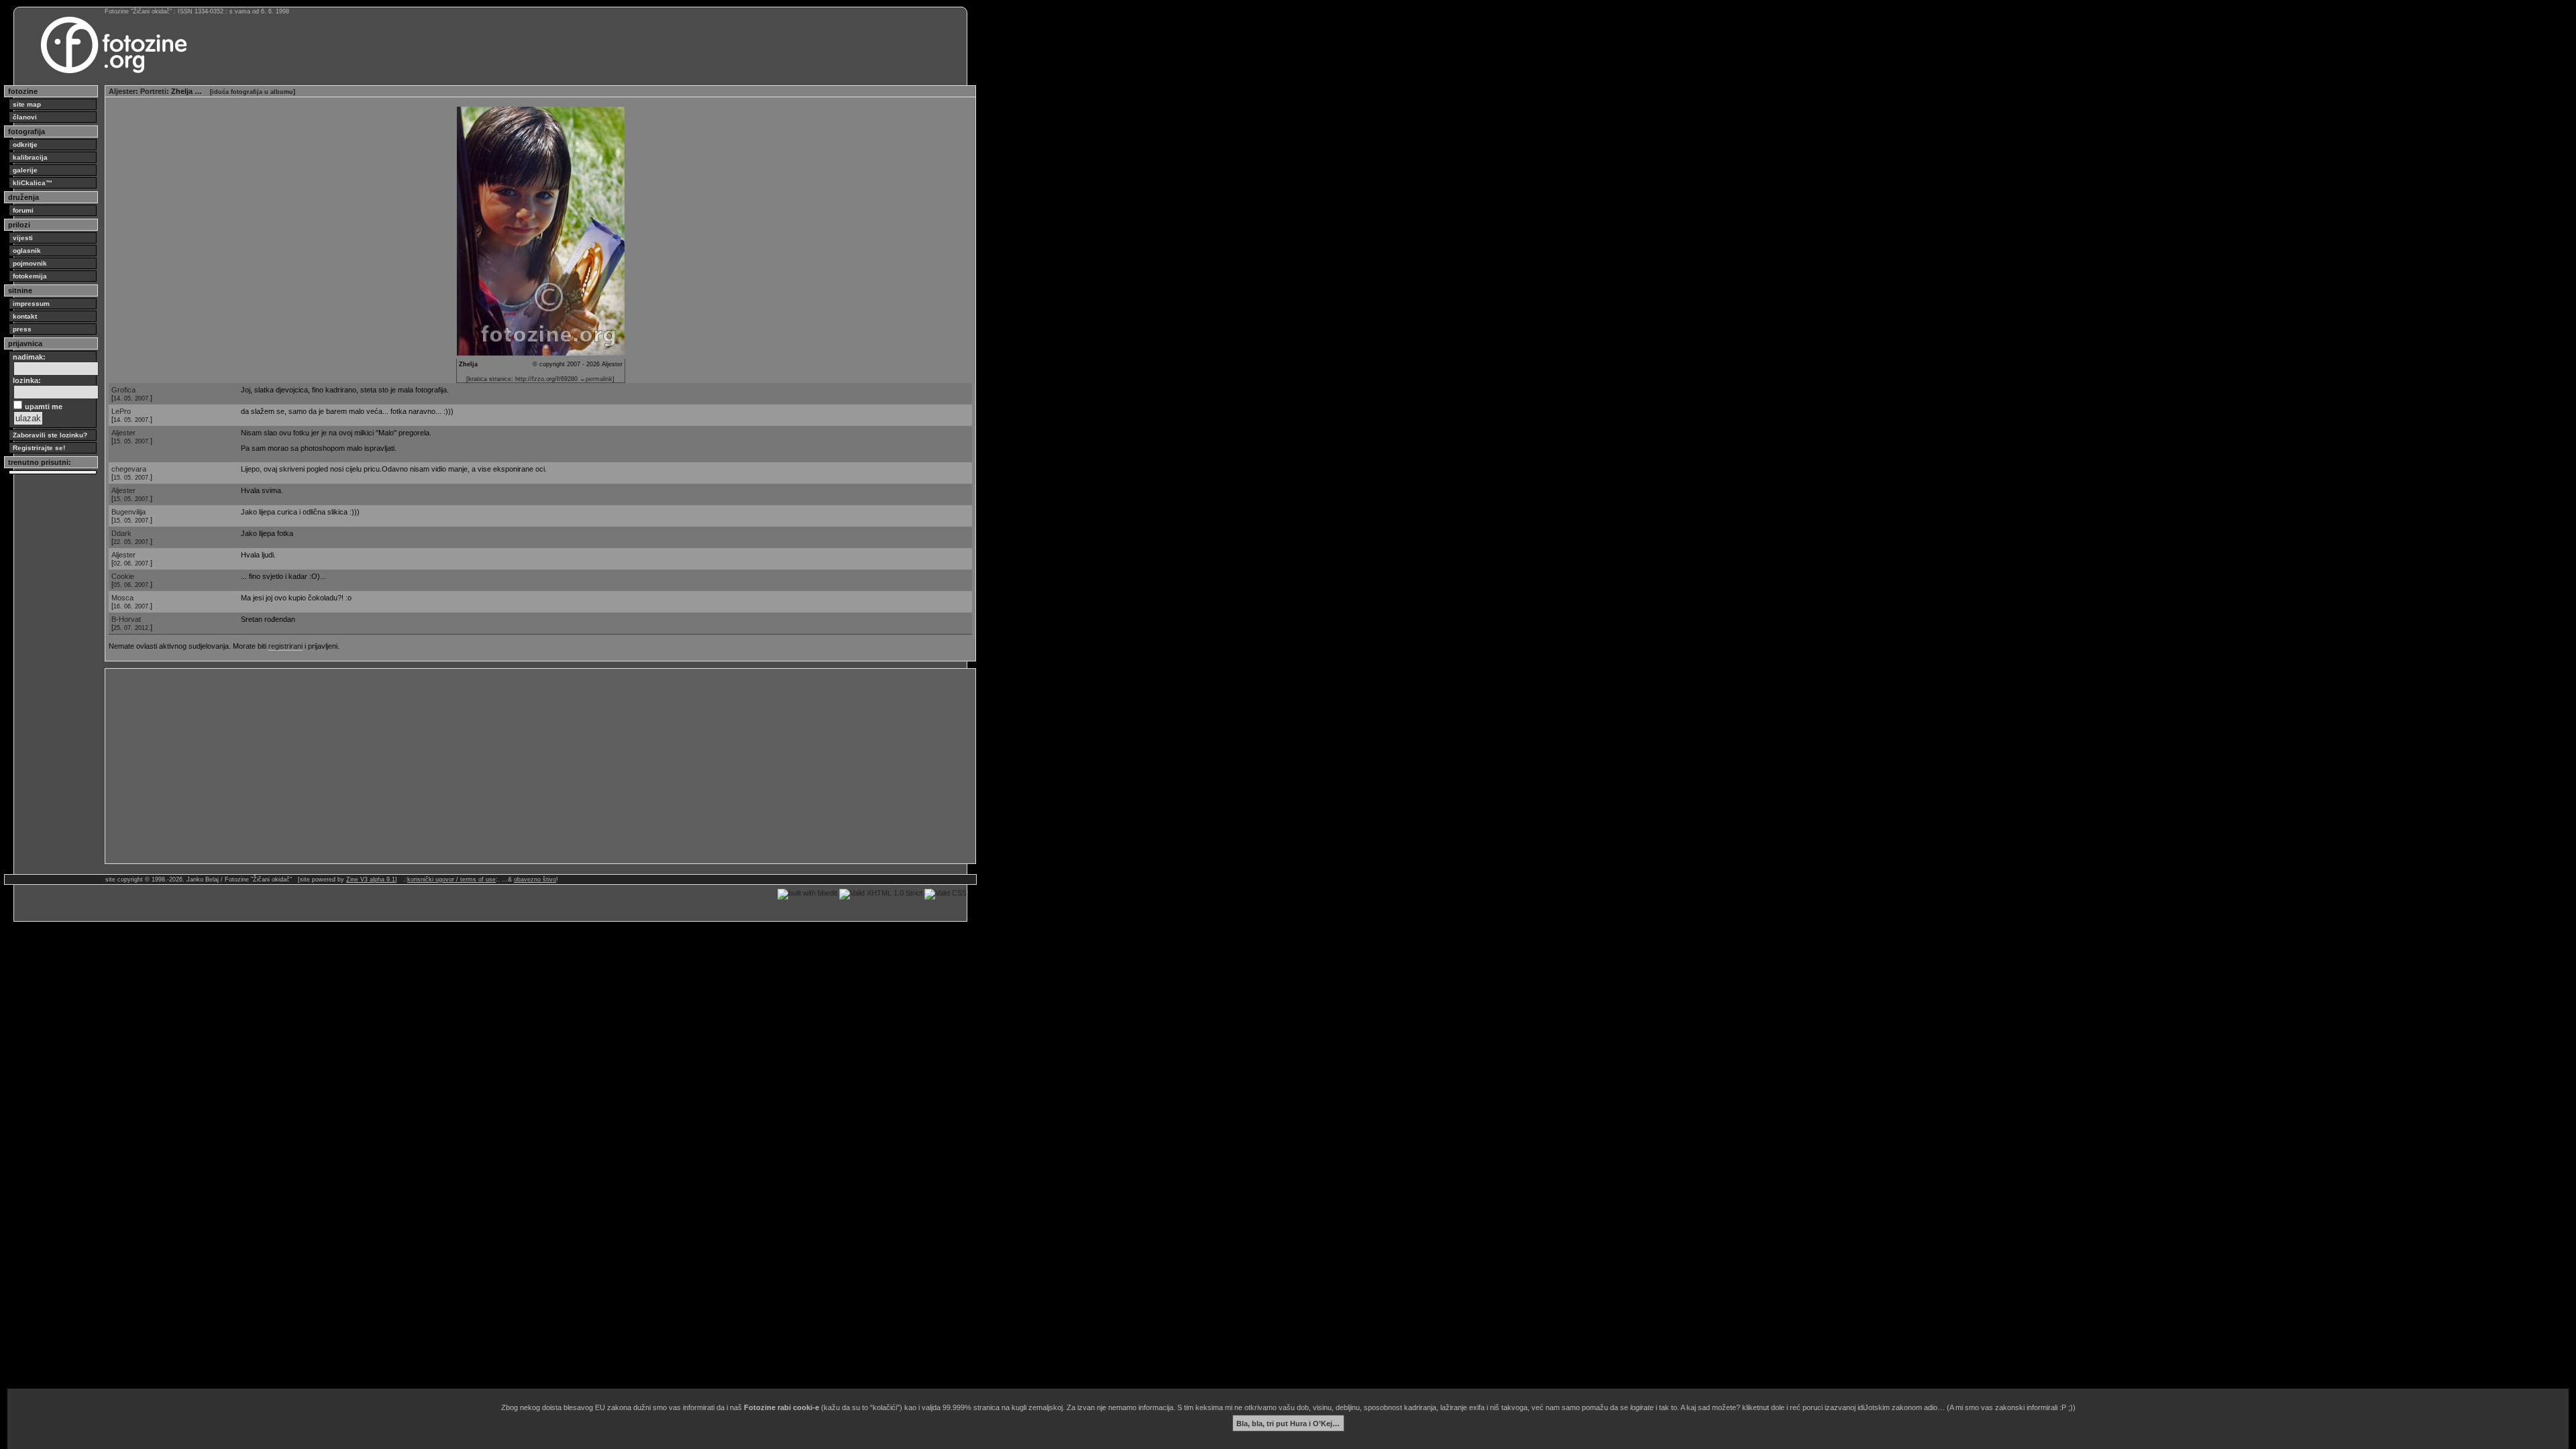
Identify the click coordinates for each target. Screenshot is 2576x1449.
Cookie (123, 576)
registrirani (285, 646)
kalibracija (30, 157)
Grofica (123, 390)
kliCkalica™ (33, 183)
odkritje (25, 145)
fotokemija (30, 276)
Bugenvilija (128, 512)
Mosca (122, 598)
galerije (25, 170)
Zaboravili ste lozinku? (50, 435)
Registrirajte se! (39, 448)
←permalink (596, 379)
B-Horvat (126, 619)
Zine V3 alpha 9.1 (371, 879)
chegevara (129, 469)
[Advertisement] (511, 766)
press (22, 329)
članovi (25, 117)
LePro (121, 411)
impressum (31, 304)
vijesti (23, 238)
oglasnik (27, 251)
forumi (23, 210)
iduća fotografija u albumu (253, 92)
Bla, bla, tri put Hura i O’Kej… (1288, 1423)
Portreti (153, 91)
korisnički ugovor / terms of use (451, 879)
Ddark (121, 533)
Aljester (122, 91)
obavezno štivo (535, 879)
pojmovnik (30, 263)
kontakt (25, 316)
